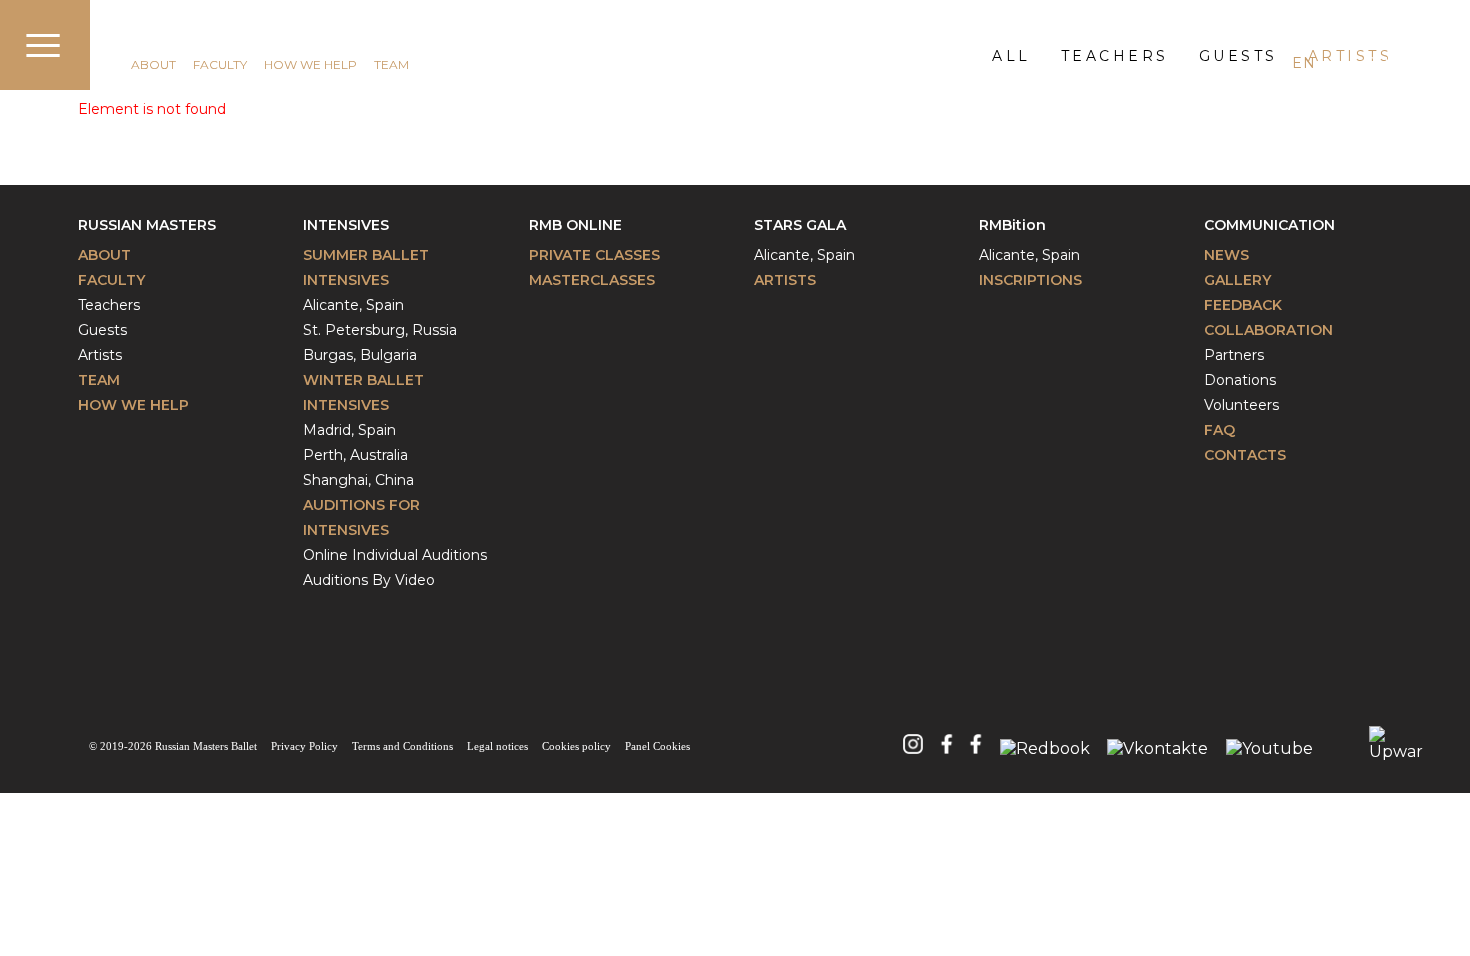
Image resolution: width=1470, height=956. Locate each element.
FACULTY (220, 64)
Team (99, 380)
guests (1238, 56)
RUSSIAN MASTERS (202, 37)
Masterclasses (592, 280)
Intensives (346, 225)
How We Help (133, 405)
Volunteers (1241, 405)
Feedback (1243, 305)
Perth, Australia (355, 455)
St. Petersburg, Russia (380, 330)
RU (1376, 63)
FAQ (1219, 430)
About (104, 255)
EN (1303, 63)
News (1226, 255)
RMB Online (575, 225)
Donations (1240, 380)
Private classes (594, 255)
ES (1340, 63)
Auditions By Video (369, 580)
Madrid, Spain (349, 430)
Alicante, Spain (353, 305)
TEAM (391, 64)
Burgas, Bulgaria (360, 355)
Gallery (1237, 280)
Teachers (109, 305)
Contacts (1245, 455)
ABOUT (153, 64)
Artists (100, 355)
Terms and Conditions (402, 746)
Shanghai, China (358, 480)
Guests (102, 330)
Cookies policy (576, 746)
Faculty (111, 280)
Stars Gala (800, 225)
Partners (1234, 355)
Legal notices (497, 746)
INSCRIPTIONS (1030, 280)
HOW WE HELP (310, 64)
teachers (1115, 56)
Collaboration (1268, 330)
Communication (1269, 225)
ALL (1011, 56)
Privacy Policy (304, 746)
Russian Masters (147, 225)
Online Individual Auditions (395, 555)
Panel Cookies (657, 746)
